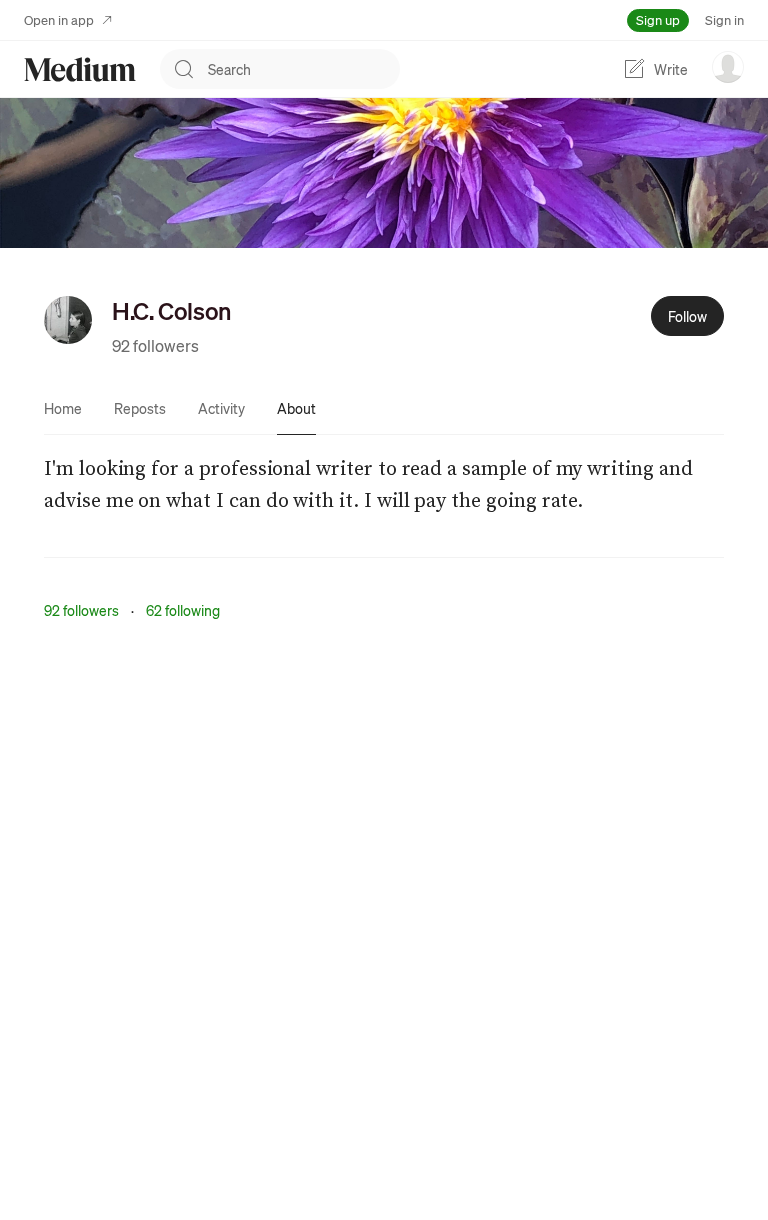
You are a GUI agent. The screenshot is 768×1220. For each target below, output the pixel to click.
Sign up (658, 19)
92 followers (155, 345)
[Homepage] (80, 69)
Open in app (59, 19)
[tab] (63, 408)
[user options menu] (728, 67)
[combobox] (304, 69)
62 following (183, 610)
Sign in (724, 19)
